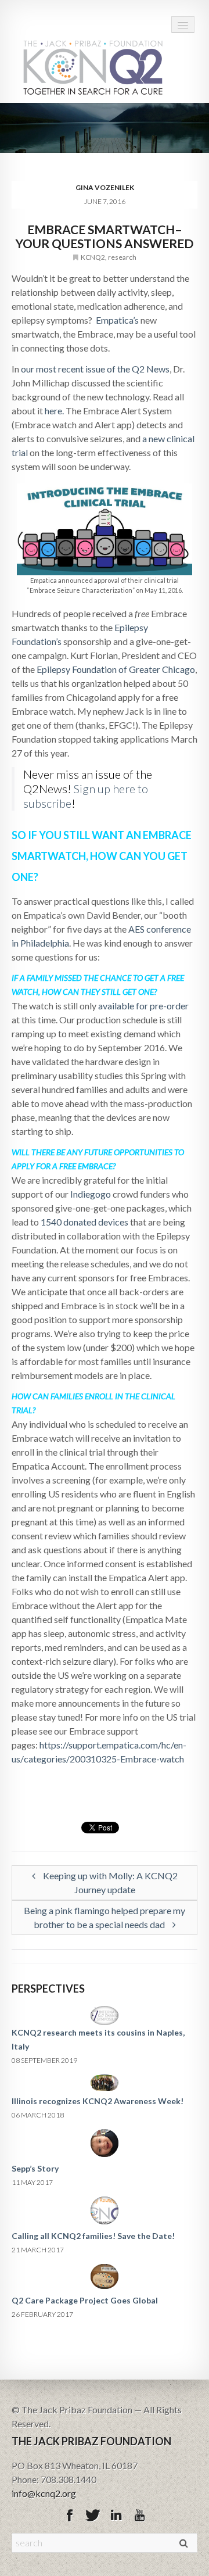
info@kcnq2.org (44, 2493)
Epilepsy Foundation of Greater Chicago (116, 669)
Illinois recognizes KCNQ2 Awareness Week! (98, 2101)
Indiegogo (91, 1194)
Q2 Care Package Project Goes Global (85, 2300)
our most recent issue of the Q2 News (95, 369)
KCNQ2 (93, 257)
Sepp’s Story (35, 2168)
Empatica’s (117, 320)
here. (54, 411)
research (122, 257)
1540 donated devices (84, 1222)
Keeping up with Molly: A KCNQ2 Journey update (109, 1882)
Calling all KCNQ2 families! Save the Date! (93, 2236)
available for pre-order (143, 1006)
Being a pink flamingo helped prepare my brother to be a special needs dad (105, 1917)
